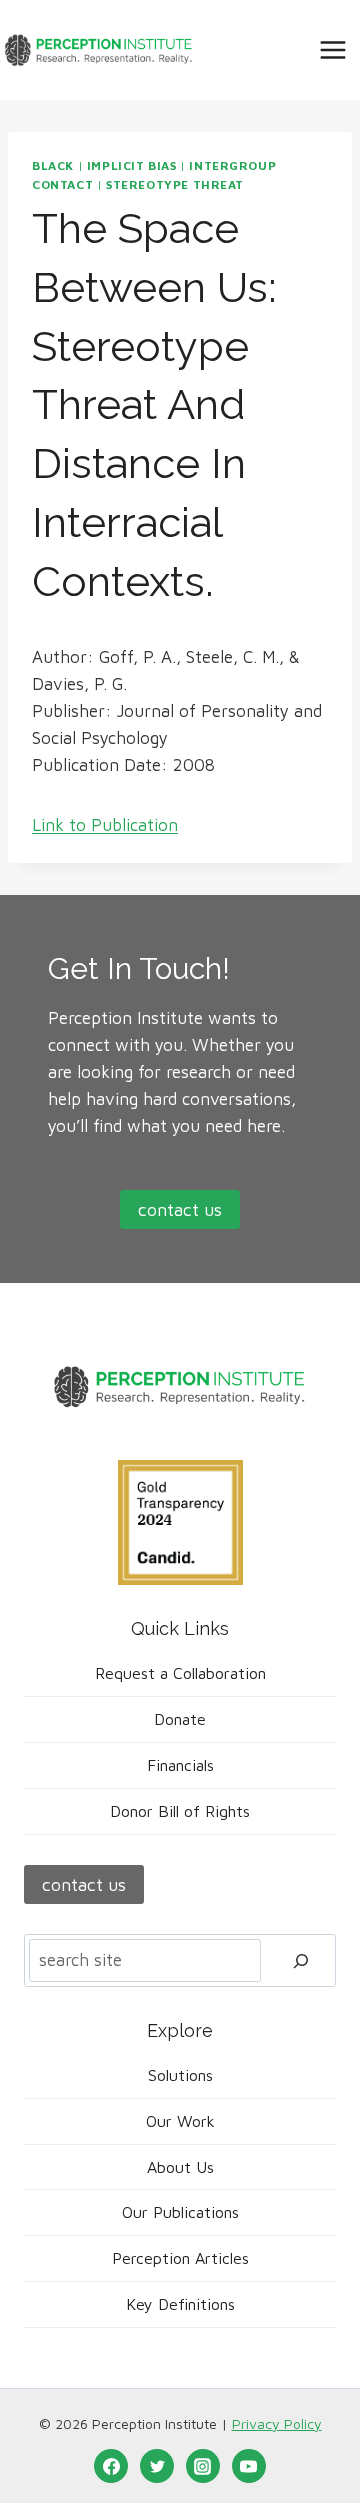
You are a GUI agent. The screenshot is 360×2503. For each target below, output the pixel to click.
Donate (180, 1719)
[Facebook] (111, 2466)
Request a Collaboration (180, 1673)
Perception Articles (180, 2258)
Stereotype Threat (175, 184)
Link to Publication (105, 825)
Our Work (180, 2121)
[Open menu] (332, 49)
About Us (180, 2167)
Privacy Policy (277, 2423)
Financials (180, 1765)
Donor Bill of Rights (180, 1811)
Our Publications (180, 2212)
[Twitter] (157, 2466)
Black (53, 165)
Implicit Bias (132, 165)
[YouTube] (249, 2466)
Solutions (180, 2075)
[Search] (301, 1960)
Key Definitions (180, 2304)
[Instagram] (203, 2466)
